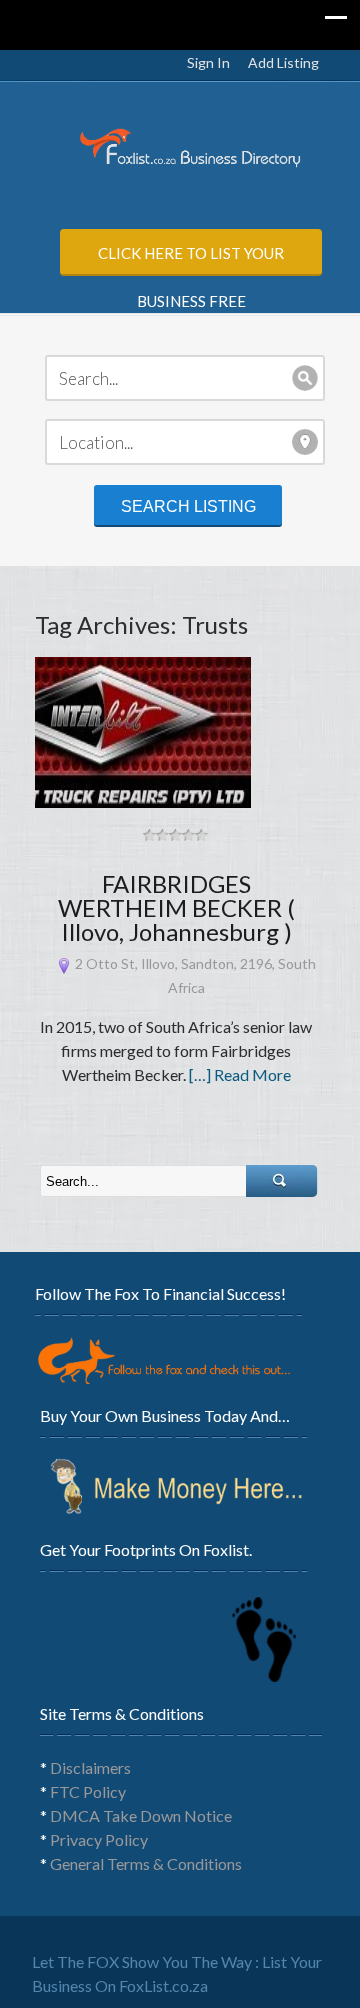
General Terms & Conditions (146, 1863)
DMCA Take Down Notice (141, 1815)
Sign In (208, 62)
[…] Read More (240, 1074)
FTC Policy (88, 1791)
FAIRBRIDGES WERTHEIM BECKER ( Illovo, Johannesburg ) (176, 907)
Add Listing (283, 62)
